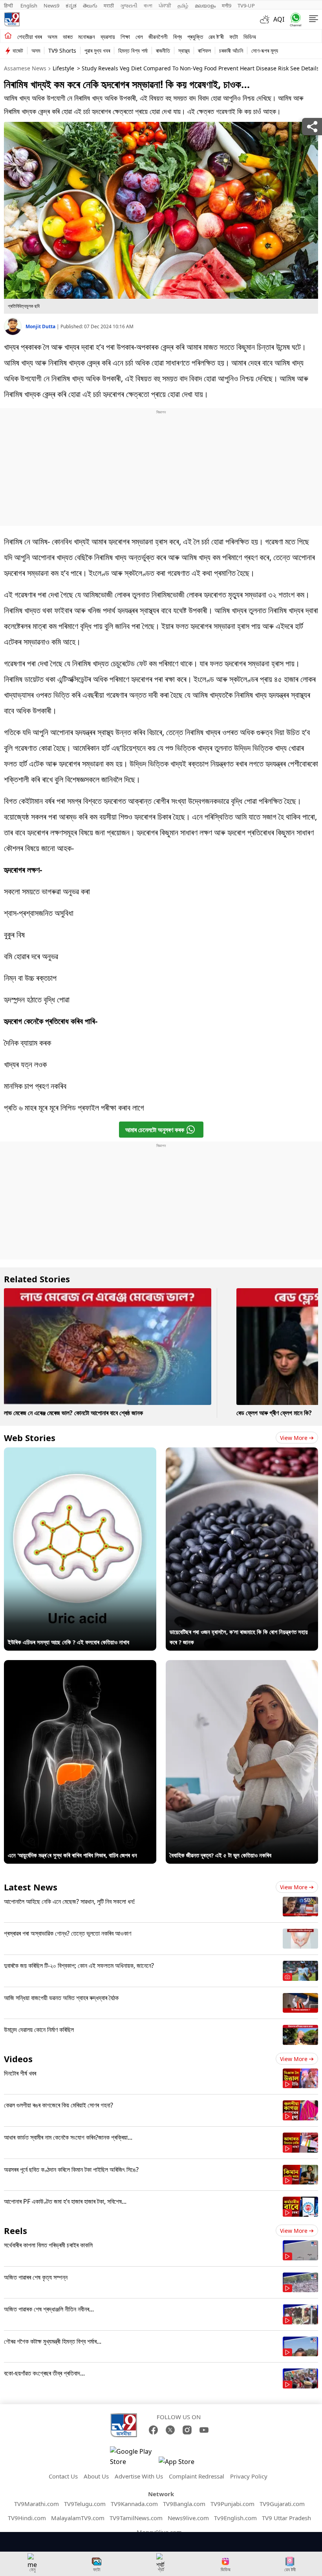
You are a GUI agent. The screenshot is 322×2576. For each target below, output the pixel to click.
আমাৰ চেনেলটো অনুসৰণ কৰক (155, 1130)
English (29, 6)
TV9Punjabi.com (232, 2504)
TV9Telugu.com (85, 2504)
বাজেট (18, 51)
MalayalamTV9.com (78, 2518)
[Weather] (267, 19)
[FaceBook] (153, 2430)
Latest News (31, 1887)
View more (294, 1438)
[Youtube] (204, 2430)
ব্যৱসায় (108, 37)
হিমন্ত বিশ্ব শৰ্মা (133, 51)
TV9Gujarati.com (282, 2504)
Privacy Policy (249, 2476)
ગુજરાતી (129, 6)
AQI (279, 19)
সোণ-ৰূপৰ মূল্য (265, 51)
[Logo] (12, 19)
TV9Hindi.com (27, 2518)
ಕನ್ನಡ (71, 6)
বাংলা (148, 6)
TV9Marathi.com (37, 2504)
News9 (51, 6)
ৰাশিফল (204, 51)
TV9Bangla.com (184, 2504)
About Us (96, 2476)
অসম (52, 37)
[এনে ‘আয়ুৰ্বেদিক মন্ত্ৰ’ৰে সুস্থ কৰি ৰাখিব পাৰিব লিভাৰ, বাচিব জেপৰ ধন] (80, 1665)
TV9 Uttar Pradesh (286, 2518)
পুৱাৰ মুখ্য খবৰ (97, 51)
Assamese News (25, 68)
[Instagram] (187, 2430)
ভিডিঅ (250, 37)
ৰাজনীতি (163, 51)
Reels (16, 2230)
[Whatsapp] (294, 19)
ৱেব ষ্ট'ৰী (216, 37)
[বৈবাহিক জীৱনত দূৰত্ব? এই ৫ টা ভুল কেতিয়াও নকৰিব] (242, 1665)
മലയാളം (205, 6)
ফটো (234, 37)
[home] (8, 36)
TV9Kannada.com (134, 2504)
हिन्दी (9, 6)
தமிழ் (183, 6)
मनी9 (227, 6)
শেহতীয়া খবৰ (30, 37)
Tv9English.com (235, 2518)
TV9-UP (246, 6)
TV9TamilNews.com (136, 2518)
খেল (139, 37)
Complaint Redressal (197, 2476)
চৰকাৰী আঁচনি (231, 51)
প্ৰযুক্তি (195, 37)
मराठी (109, 6)
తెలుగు (90, 6)
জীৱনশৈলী (158, 37)
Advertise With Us (139, 2476)
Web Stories (30, 1438)
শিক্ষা (125, 37)
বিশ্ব (177, 37)
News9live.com (188, 2518)
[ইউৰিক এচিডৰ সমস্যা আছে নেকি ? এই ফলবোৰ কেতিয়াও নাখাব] (80, 1453)
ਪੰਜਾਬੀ (165, 6)
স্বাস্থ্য (184, 51)
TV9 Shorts (62, 51)
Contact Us (63, 2476)
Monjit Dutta (41, 326)
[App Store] (182, 2464)
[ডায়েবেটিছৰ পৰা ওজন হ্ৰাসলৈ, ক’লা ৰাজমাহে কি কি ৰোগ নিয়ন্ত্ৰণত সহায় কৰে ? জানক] (242, 1453)
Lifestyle (63, 68)
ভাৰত (68, 37)
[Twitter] (170, 2430)
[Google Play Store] (134, 2456)
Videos (18, 2059)
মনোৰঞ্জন (87, 37)
